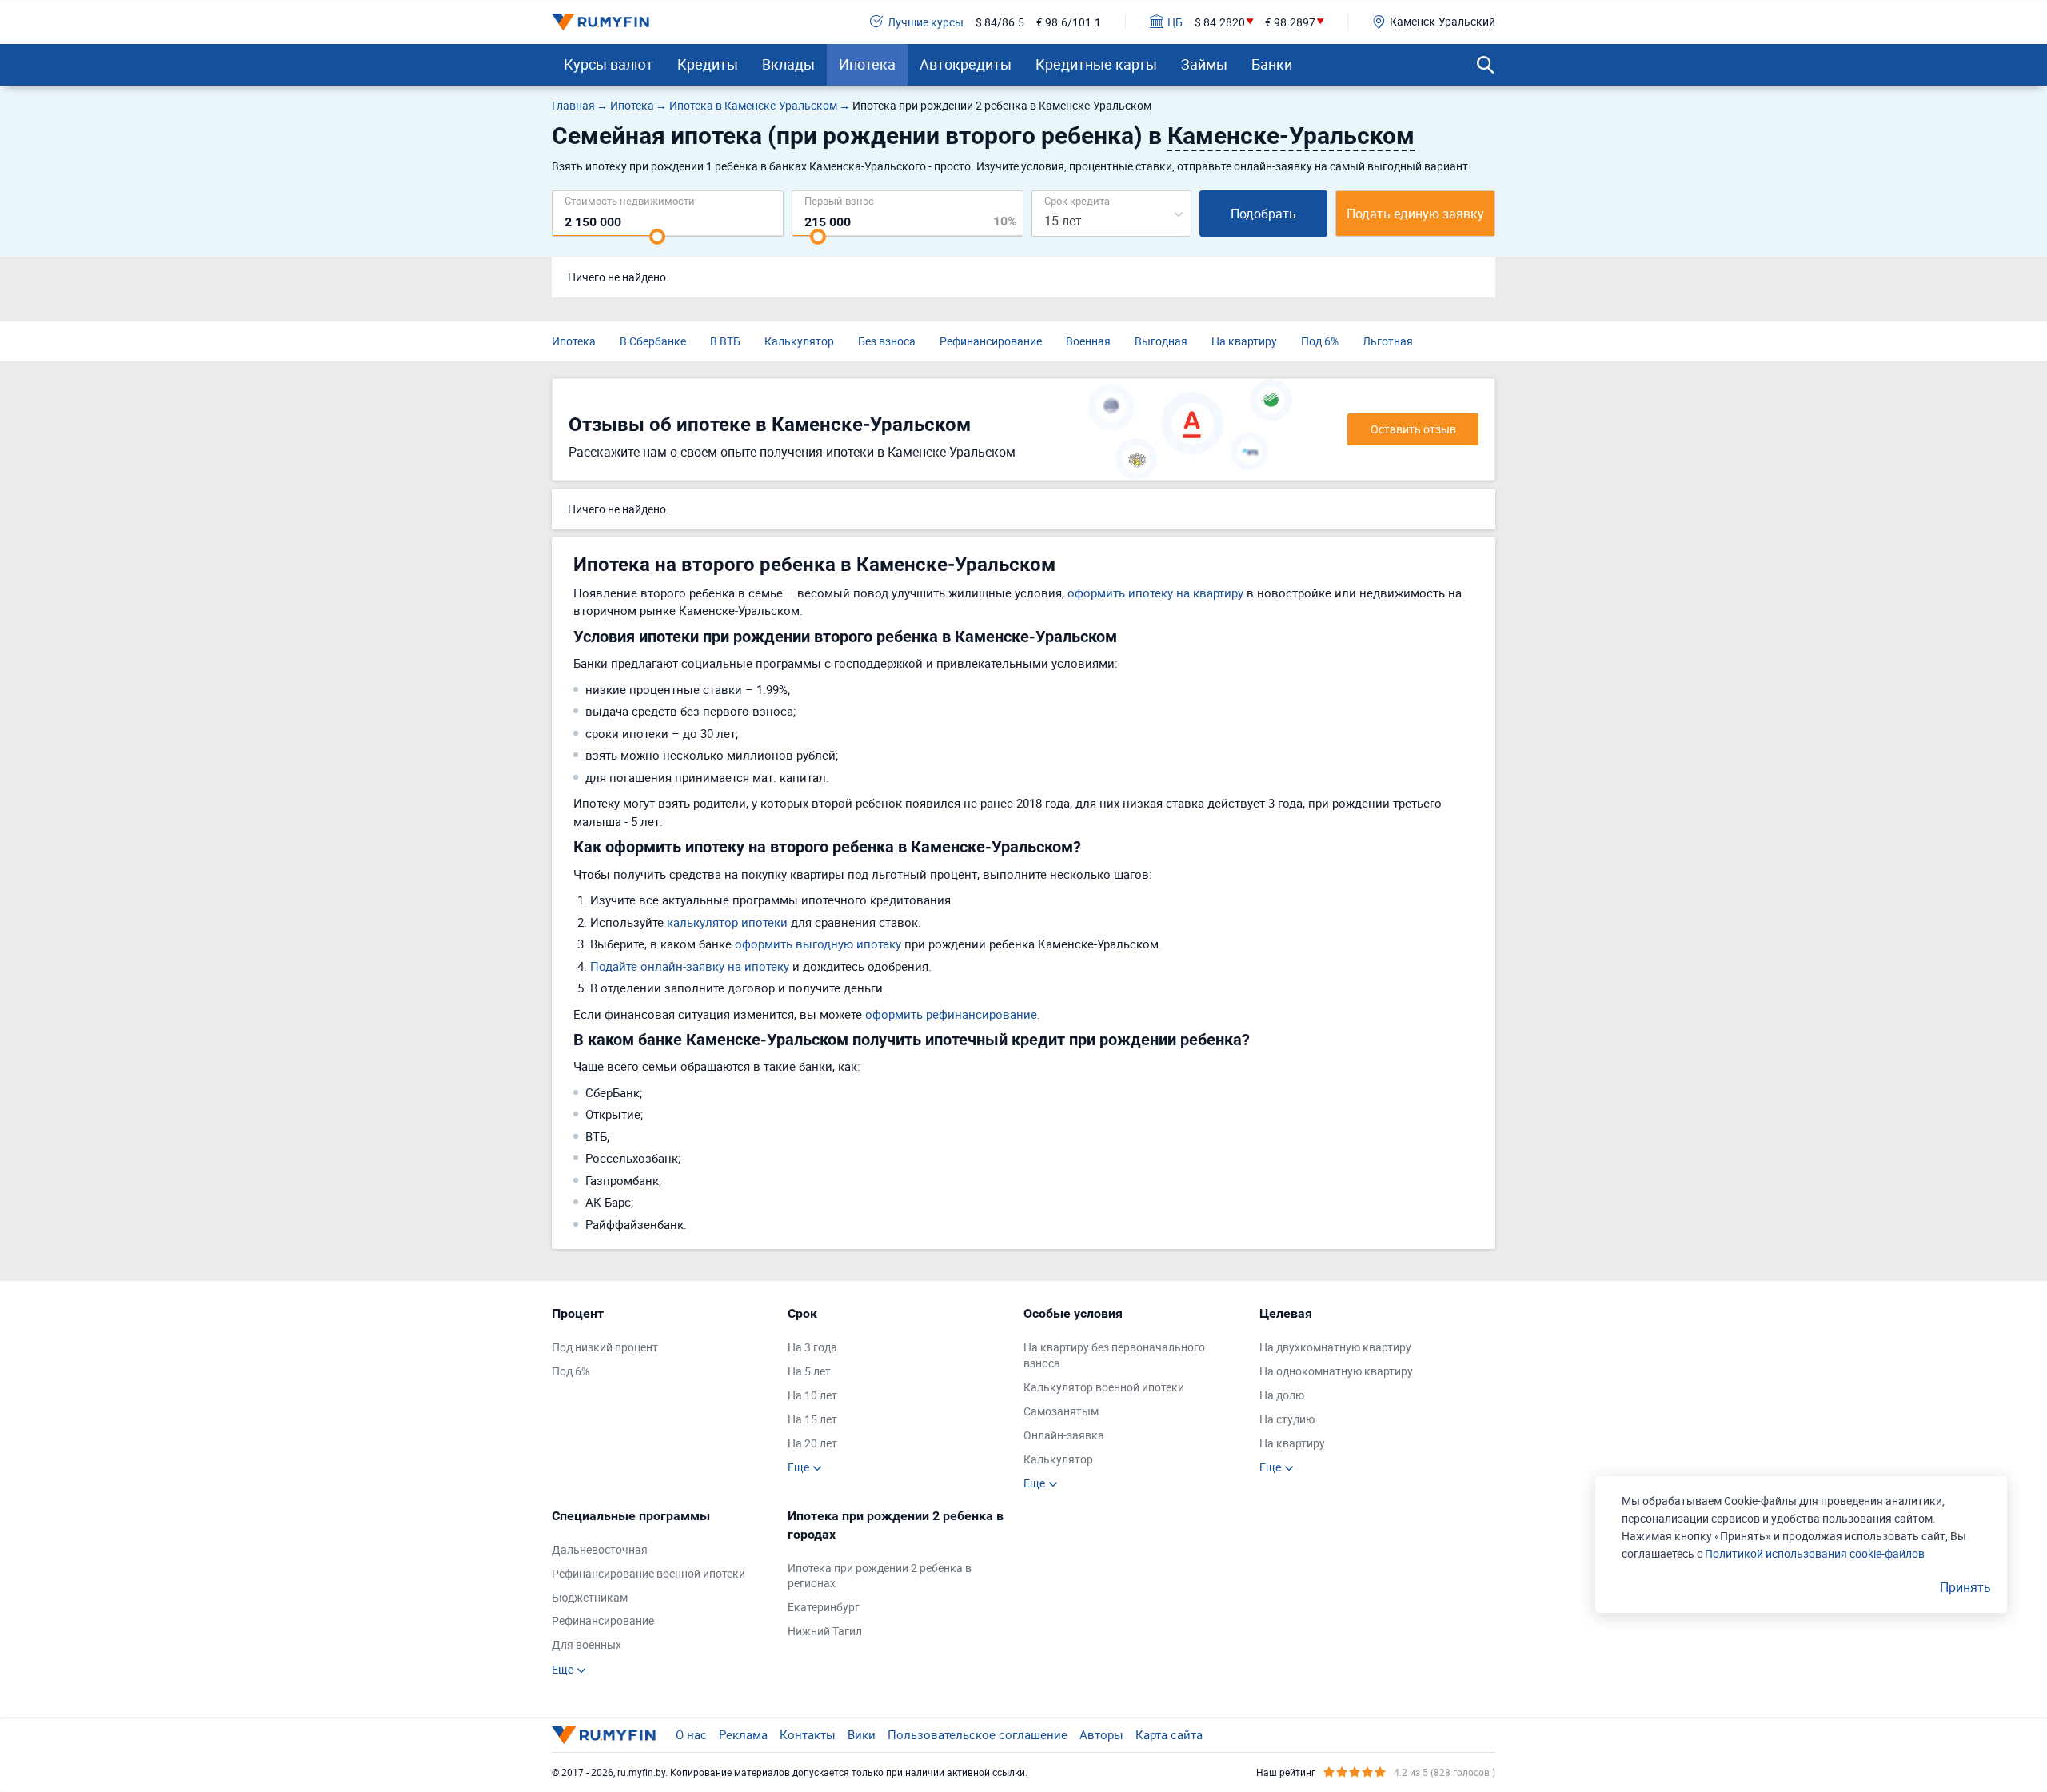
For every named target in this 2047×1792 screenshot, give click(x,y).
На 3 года (812, 1347)
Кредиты (708, 64)
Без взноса (887, 341)
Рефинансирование (991, 341)
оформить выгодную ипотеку (818, 944)
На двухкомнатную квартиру (1335, 1347)
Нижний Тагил (825, 1631)
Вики (862, 1734)
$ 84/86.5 (1000, 22)
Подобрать (1263, 214)
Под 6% (1320, 341)
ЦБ (1175, 22)
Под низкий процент (605, 1347)
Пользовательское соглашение (978, 1734)
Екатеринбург (824, 1607)
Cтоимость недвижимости (630, 200)
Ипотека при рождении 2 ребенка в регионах (880, 1576)
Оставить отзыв (1413, 429)
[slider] (657, 237)
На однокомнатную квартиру (1336, 1371)
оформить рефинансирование (951, 1014)
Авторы (1101, 1734)
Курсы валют (609, 64)
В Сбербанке (653, 341)
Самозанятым (1061, 1411)
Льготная (1388, 341)
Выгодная (1161, 341)
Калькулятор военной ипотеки (1104, 1387)
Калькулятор (799, 341)
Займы (1204, 64)
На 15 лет (812, 1419)
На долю (1282, 1395)
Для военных (587, 1644)
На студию (1287, 1419)
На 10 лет (812, 1395)
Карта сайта (1169, 1734)
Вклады (788, 64)
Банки (1272, 64)
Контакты (808, 1734)
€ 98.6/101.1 (1069, 22)
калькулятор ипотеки (727, 922)
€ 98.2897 (1290, 22)
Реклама (743, 1734)
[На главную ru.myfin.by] (604, 1735)
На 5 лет (809, 1371)
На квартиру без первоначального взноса (1114, 1355)
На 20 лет (812, 1443)
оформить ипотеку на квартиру (1155, 593)
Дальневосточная (600, 1549)
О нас (691, 1734)
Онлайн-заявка (1064, 1435)
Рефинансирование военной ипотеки (648, 1573)
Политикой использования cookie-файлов (1815, 1553)
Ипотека (867, 64)
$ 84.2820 (1220, 22)
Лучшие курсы (926, 22)
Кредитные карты (1096, 64)
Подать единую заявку (1415, 214)
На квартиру (1244, 341)
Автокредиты (966, 64)
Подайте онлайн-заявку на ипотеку (690, 966)
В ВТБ (725, 341)
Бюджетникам (590, 1597)
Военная (1088, 341)
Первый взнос (839, 200)
